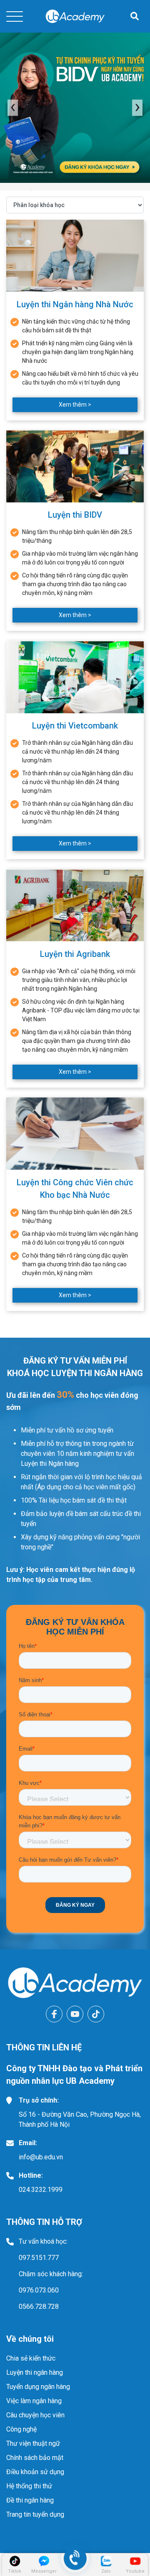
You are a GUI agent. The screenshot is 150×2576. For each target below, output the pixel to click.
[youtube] (75, 2014)
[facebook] (54, 2014)
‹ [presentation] (13, 108)
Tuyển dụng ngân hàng (38, 2387)
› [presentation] (137, 108)
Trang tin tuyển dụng (35, 2514)
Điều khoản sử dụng (35, 2472)
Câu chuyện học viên (35, 2415)
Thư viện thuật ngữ (33, 2443)
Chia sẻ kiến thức (31, 2358)
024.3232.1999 (41, 2190)
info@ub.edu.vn (41, 2157)
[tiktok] (96, 2014)
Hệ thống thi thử (29, 2486)
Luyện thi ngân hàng (35, 2372)
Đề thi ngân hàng (30, 2500)
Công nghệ (21, 2429)
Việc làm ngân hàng (34, 2401)
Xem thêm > (75, 405)
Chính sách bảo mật (35, 2458)
